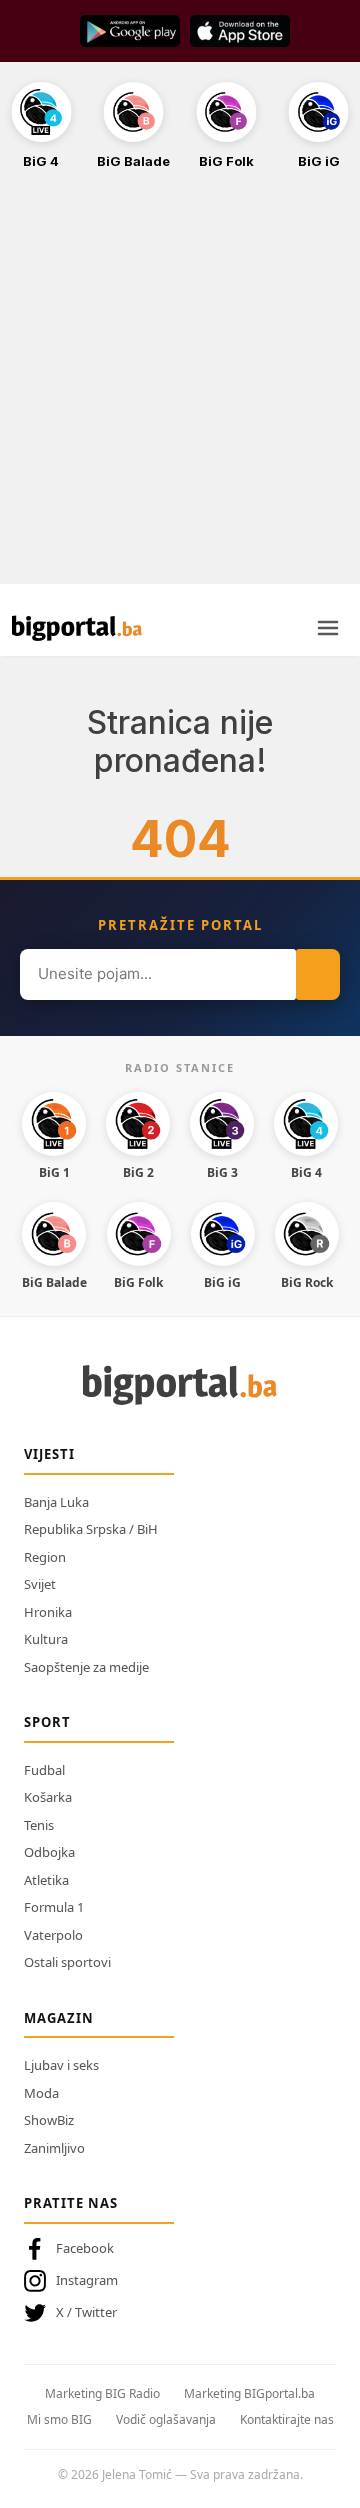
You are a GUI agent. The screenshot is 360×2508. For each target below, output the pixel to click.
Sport (47, 1722)
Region (45, 1557)
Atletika (46, 1880)
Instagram (87, 2280)
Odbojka (49, 1852)
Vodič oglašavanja (166, 2419)
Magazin (59, 2018)
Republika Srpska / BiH (91, 1529)
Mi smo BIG (59, 2419)
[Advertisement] (180, 388)
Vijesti (49, 1454)
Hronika (48, 1612)
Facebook (85, 2248)
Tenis (39, 1825)
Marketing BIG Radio (102, 2393)
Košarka (48, 1797)
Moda (41, 2093)
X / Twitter (86, 2312)
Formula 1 (54, 1907)
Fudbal (44, 1770)
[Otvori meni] (328, 628)
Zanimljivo (54, 2148)
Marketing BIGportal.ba (249, 2393)
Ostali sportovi (67, 1962)
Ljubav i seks (61, 2065)
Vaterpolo (53, 1935)
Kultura (46, 1639)
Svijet (40, 1584)
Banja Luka (56, 1502)
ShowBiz (49, 2120)
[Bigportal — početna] (77, 628)
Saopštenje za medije (86, 1667)
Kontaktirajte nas (287, 2419)
